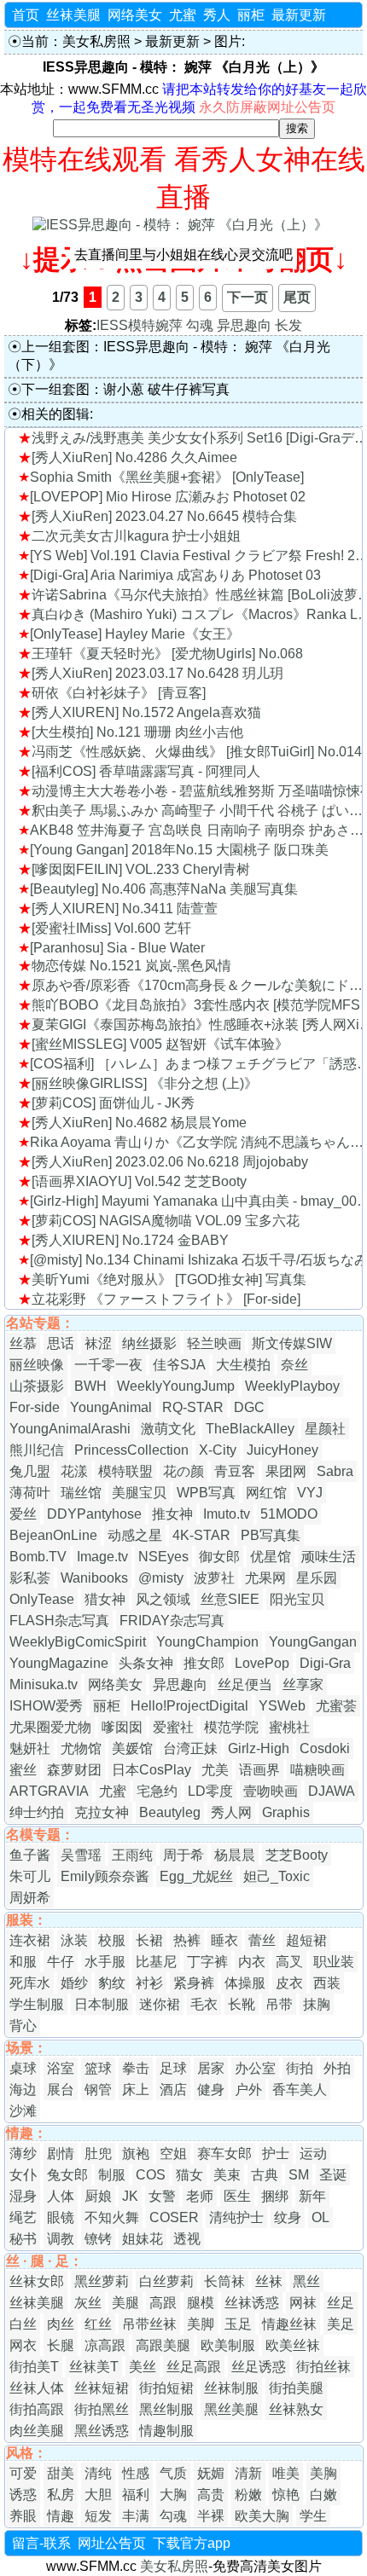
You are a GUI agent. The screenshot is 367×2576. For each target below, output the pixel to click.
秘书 (23, 2239)
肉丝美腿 (37, 2431)
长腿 (61, 2345)
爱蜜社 (173, 1727)
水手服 (105, 1962)
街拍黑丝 (102, 2409)
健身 (211, 2090)
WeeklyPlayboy (292, 1386)
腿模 (201, 2303)
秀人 (217, 15)
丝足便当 (245, 1685)
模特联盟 (125, 1471)
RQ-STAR (193, 1407)
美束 (227, 2175)
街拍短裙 (166, 2388)
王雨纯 (132, 1855)
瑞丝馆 (81, 1493)
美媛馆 (132, 1748)
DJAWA (332, 1791)
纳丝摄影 (149, 1343)
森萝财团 (74, 1770)
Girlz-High (259, 1748)
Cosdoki (325, 1748)
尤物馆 (81, 1748)
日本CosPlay (151, 1770)
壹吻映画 (271, 1791)
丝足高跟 (194, 2367)
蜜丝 (23, 1770)
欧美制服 (228, 2345)
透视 (187, 2239)
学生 (313, 2516)
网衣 (23, 2345)
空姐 (173, 2153)
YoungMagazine (59, 1663)
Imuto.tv (227, 1514)
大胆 (98, 2495)
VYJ (310, 1493)
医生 (237, 2196)
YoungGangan (313, 1642)
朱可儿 (30, 1876)
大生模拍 (243, 1365)
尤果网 (265, 1578)
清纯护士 (236, 2217)
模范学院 (231, 1727)
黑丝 (306, 2281)
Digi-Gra (325, 1663)
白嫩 (323, 2495)
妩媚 (211, 2473)
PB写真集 (271, 1535)
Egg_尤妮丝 (196, 1876)
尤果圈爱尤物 (50, 1727)
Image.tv (102, 1557)
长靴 (242, 2004)
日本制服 (102, 2004)
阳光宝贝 (297, 1599)
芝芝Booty (297, 1855)
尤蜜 (183, 15)
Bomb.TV (38, 1557)
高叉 (289, 1962)
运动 (313, 2153)
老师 (200, 2196)
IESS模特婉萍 (140, 325)
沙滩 (23, 2111)
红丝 (98, 2324)
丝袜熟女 (296, 2409)
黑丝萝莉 (102, 2281)
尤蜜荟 (336, 1706)
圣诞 (333, 2175)
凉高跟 (105, 2345)
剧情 (61, 2153)
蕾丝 (262, 1940)
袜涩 (98, 1343)
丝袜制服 (231, 2388)
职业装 (334, 1962)
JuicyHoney (283, 1450)
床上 (136, 2090)
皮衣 (289, 1983)
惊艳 (286, 2495)
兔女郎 (67, 2175)
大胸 (173, 2495)
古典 (265, 2175)
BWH (90, 1386)
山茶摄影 (37, 1386)
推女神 (172, 1514)
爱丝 (23, 1514)
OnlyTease (42, 1599)
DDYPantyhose (94, 1514)
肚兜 (98, 2153)
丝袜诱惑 (252, 2303)
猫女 (189, 2175)
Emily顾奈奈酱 (105, 1876)
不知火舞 (112, 2217)
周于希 (183, 1855)
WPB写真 (206, 1493)
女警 (162, 2196)
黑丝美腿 (231, 2409)
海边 (23, 2090)
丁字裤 (207, 1962)
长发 (288, 325)
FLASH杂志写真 (59, 1621)
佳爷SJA (179, 1365)
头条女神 (146, 1663)
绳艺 (23, 2217)
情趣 (61, 2516)
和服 (23, 1962)
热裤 (187, 1940)
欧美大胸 (262, 2516)
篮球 (98, 2068)
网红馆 (266, 1493)
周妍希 (30, 1898)
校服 (112, 1940)
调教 (61, 2239)
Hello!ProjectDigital (189, 1706)
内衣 (252, 1962)
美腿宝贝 (139, 1493)
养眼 (23, 2516)
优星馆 (271, 1557)
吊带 (279, 2004)
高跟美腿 (163, 2345)
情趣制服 (166, 2431)
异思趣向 (244, 325)
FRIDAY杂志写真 (172, 1621)
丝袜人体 (37, 2388)
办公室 (255, 2068)
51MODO (289, 1514)
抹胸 (317, 2004)
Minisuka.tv (44, 1685)
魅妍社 (30, 1748)
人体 (61, 2196)
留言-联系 (41, 2543)
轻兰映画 (214, 1343)
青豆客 (235, 1471)
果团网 (286, 1471)
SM (299, 2175)
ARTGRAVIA (49, 1791)
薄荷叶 (30, 1493)
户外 (248, 2090)
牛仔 (61, 1962)
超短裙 (306, 1940)
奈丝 (294, 1365)
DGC (249, 1407)
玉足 (238, 2324)
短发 (98, 2516)
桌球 (23, 2068)
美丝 (143, 2367)
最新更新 (299, 15)
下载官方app (192, 2543)
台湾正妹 (190, 1748)
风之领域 (163, 1599)
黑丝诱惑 (102, 2431)
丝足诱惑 (259, 2367)
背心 (23, 2026)
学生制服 (37, 2004)
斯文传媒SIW (292, 1343)
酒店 (173, 2090)
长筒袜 (224, 2281)
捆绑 (275, 2196)
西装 (327, 1983)
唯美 (286, 2473)
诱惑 (23, 2495)
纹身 (288, 2217)
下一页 (248, 297)
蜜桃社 (289, 1727)
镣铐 (98, 2239)
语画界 (259, 1770)
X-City (218, 1450)
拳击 (136, 2068)
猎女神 (105, 1599)
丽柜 (251, 15)
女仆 (23, 2175)
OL (320, 2217)
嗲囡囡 (122, 1727)
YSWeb (282, 1706)
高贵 (211, 2495)
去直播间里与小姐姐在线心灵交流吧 (183, 255)
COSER (174, 2217)
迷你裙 (160, 2004)
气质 (173, 2473)
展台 (61, 2090)
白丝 (23, 2324)
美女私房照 (96, 41)
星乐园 (317, 1578)
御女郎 (219, 1557)
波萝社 (214, 1578)
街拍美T (34, 2367)
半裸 (211, 2516)
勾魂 (200, 325)
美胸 (323, 2473)
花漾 (74, 1471)
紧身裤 (194, 1983)
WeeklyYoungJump (176, 1386)
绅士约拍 (37, 1812)
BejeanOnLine (53, 1535)
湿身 (23, 2196)
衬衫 (149, 1983)
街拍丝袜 (323, 2367)
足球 (173, 2068)
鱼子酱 (30, 1855)
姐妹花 (143, 2239)
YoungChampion (207, 1642)
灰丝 (88, 2303)
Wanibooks (94, 1578)
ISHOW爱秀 (46, 1706)
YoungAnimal (111, 1407)
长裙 (149, 1940)
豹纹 (112, 1983)
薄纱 (23, 2153)
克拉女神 (102, 1812)
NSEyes (163, 1557)
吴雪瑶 (81, 1855)
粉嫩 (248, 2495)
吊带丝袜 (149, 2324)
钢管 (98, 2090)
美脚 (201, 2324)
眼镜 (61, 2217)
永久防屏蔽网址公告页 (267, 107)
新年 (312, 2196)
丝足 (341, 2303)
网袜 (303, 2303)
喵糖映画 (317, 1770)
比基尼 (156, 1962)
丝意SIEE (230, 1599)
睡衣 (224, 1940)
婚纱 (74, 1983)
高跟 (163, 2303)
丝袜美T (94, 2367)
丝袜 (269, 2281)
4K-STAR (201, 1535)
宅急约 (157, 1791)
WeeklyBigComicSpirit (78, 1642)
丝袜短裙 (102, 2388)
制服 (112, 2175)
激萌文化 (168, 1429)
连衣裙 (30, 1940)
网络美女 (135, 15)
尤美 (215, 1770)
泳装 (74, 1940)
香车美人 (300, 2090)
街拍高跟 (37, 2409)
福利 (136, 2495)
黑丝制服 (166, 2409)
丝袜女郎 (37, 2281)
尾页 (297, 297)
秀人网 (231, 1812)
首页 (26, 15)
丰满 (136, 2516)
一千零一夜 (108, 1365)
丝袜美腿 (73, 15)
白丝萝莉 (166, 2281)
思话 (61, 1343)
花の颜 (183, 1471)
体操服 (245, 1983)
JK (130, 2196)
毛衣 (204, 2004)
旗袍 (136, 2153)
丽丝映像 (37, 1365)
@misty (161, 1578)
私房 (61, 2495)
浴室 (61, 2068)
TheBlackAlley (250, 1429)
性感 (136, 2473)
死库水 (30, 1983)
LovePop (262, 1663)
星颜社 (325, 1429)
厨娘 (98, 2196)
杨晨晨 (235, 1855)
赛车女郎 (224, 2153)
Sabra (335, 1471)
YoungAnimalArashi (70, 1429)
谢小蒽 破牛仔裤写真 (166, 389)
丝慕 (23, 1343)
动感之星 (135, 1535)
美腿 (125, 2303)
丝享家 (303, 1685)
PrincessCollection (131, 1450)
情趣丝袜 (289, 2324)
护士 (276, 2153)
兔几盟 (30, 1471)
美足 (341, 2324)
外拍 (337, 2068)
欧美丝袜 (293, 2345)
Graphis (286, 1812)
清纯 (98, 2473)
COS (151, 2175)
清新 (248, 2473)
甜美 (61, 2473)
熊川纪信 (37, 1450)
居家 (211, 2068)
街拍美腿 (296, 2388)
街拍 (300, 2068)
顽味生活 (329, 1557)
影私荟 (30, 1578)
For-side (35, 1407)
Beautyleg (170, 1812)
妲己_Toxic (277, 1876)
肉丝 (61, 2324)
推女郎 (204, 1663)
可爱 (23, 2473)
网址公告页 (112, 2543)
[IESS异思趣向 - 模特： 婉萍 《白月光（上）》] (180, 225)
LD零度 (210, 1791)
